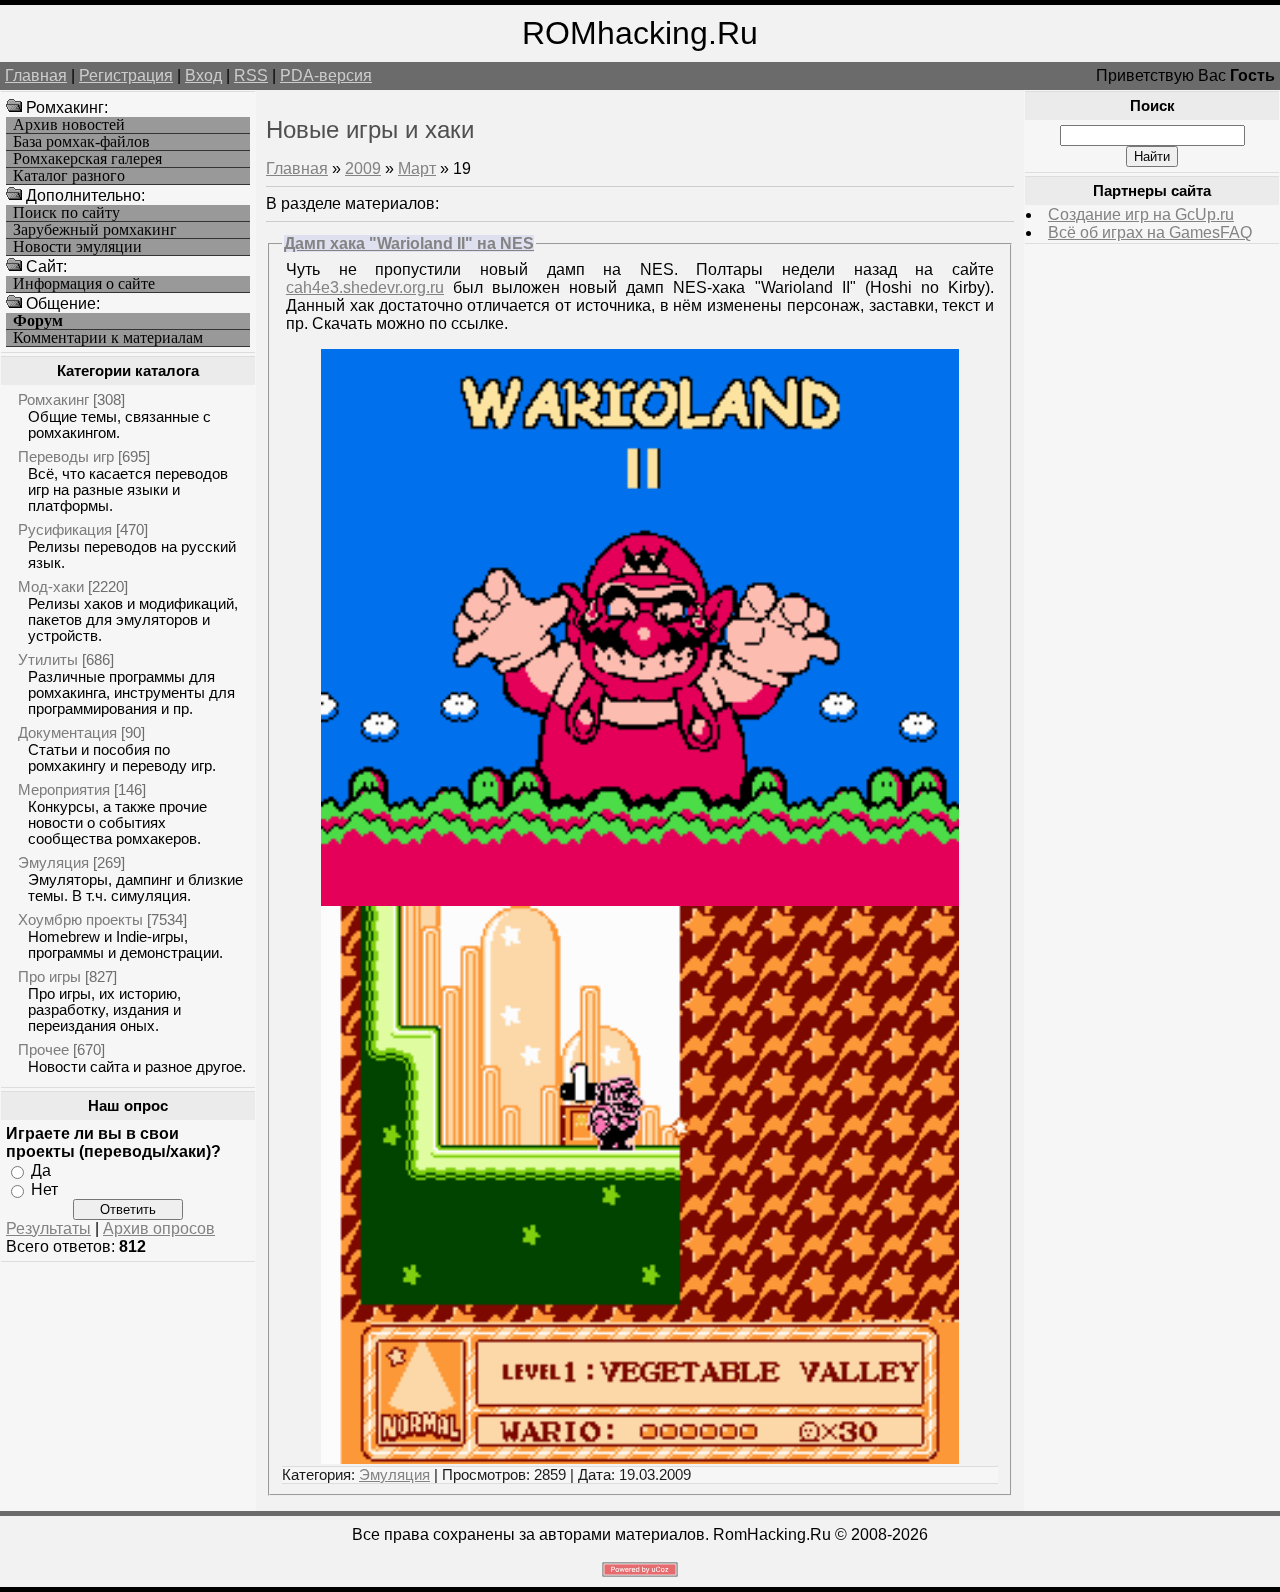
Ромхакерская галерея (87, 159)
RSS (251, 75)
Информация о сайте (84, 284)
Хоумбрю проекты (80, 919)
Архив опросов (159, 1228)
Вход (203, 75)
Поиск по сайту (66, 213)
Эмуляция (53, 862)
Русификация (65, 529)
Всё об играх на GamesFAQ (1150, 232)
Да (41, 1170)
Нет (44, 1189)
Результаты (48, 1228)
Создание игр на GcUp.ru (1141, 214)
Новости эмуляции (77, 247)
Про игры (49, 976)
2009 (363, 168)
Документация (67, 732)
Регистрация (126, 75)
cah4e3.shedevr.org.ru (365, 287)
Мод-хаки (51, 586)
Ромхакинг (53, 399)
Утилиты (48, 659)
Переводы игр (66, 456)
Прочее (43, 1049)
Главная (36, 75)
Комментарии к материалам (108, 338)
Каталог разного (69, 176)
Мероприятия (64, 789)
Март (417, 168)
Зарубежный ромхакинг (95, 230)
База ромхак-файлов (81, 142)
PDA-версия (326, 75)
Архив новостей (69, 125)
